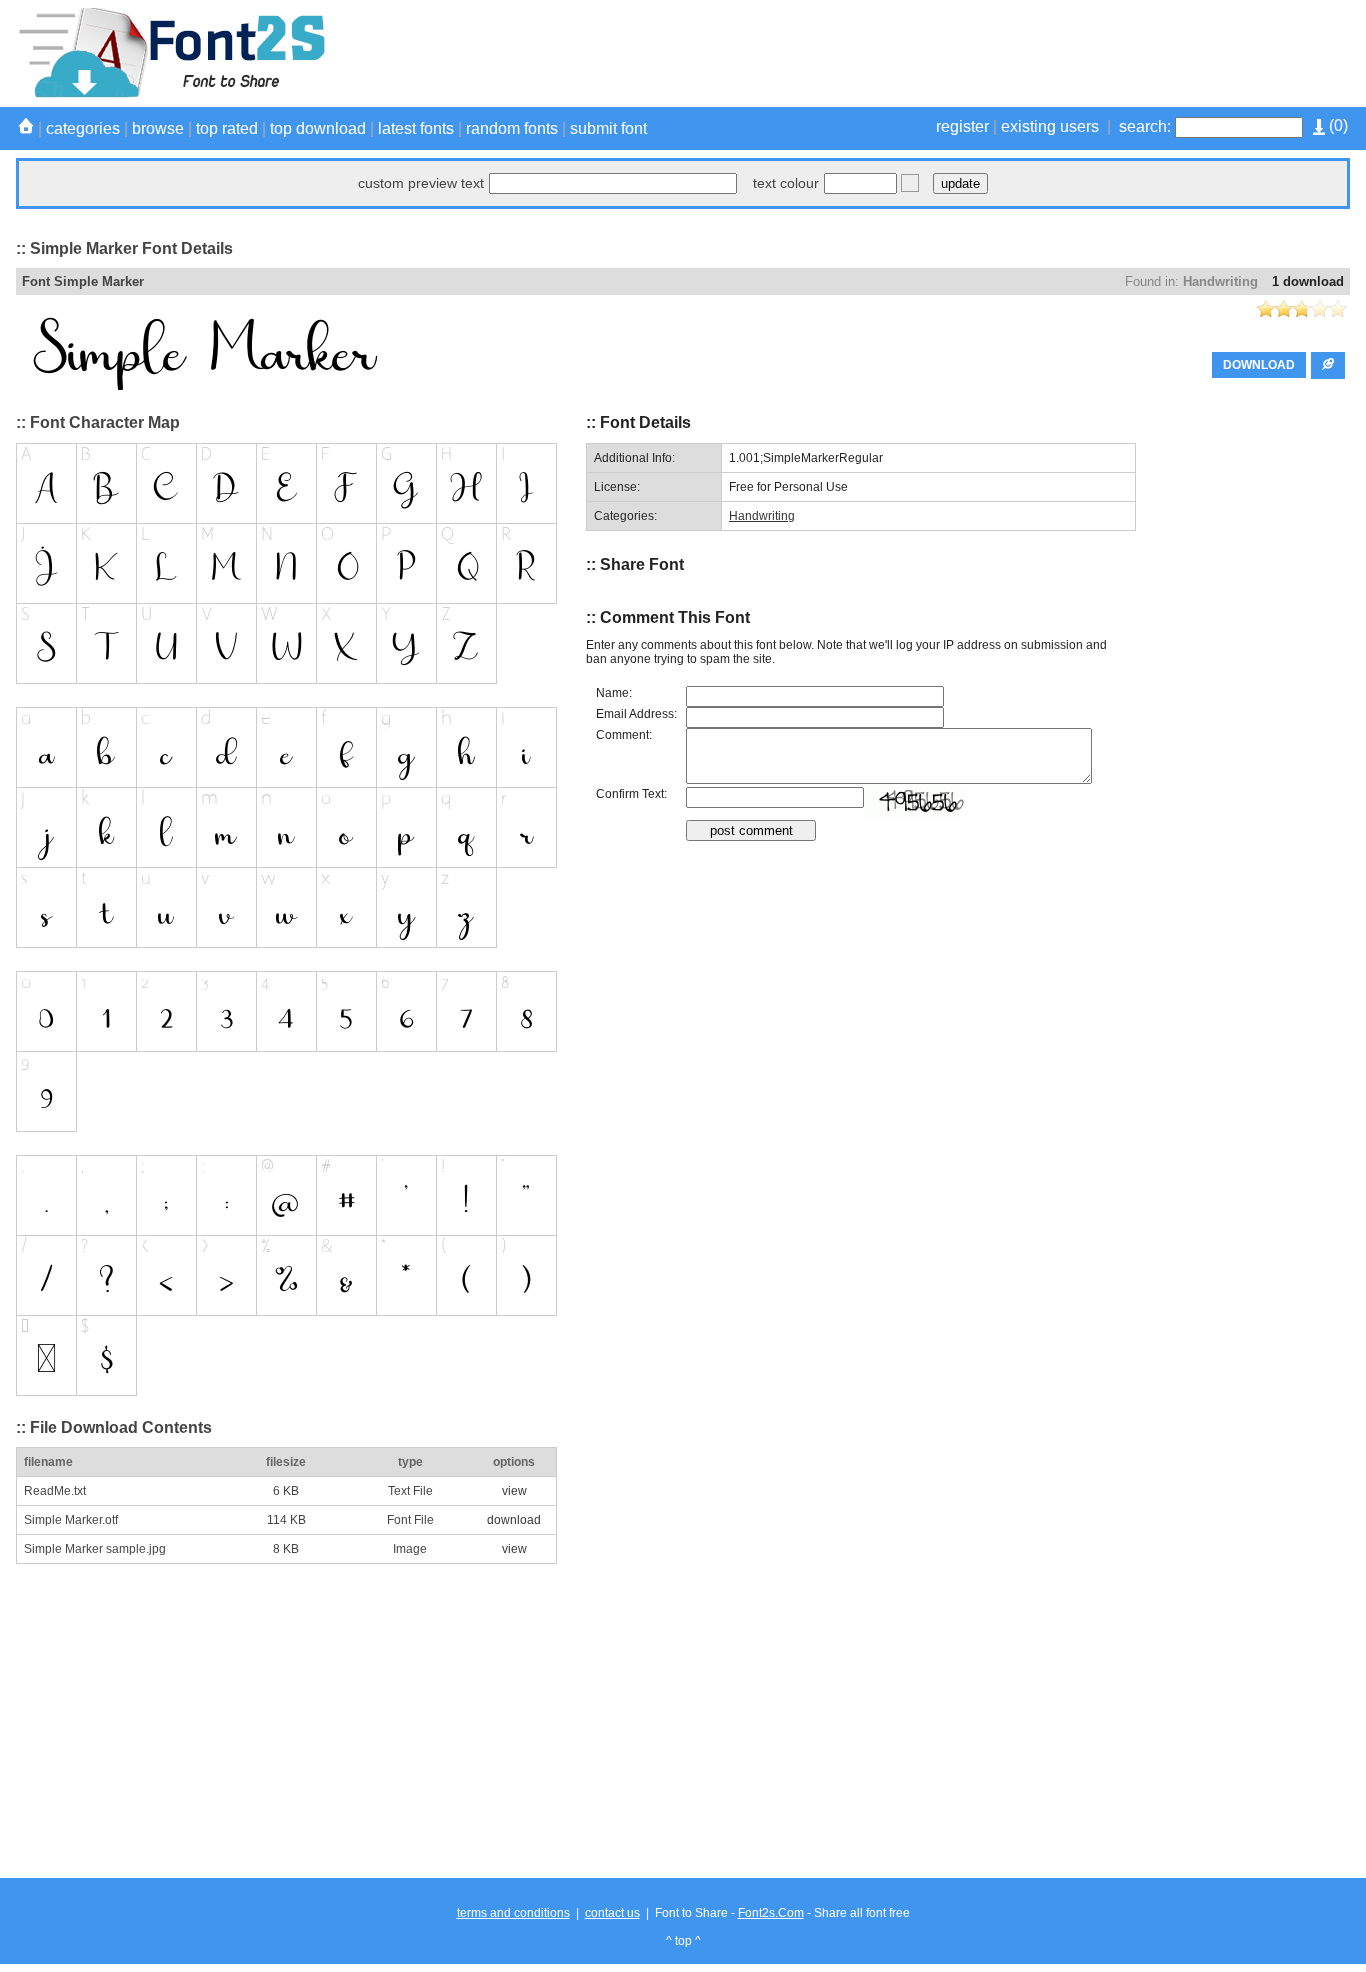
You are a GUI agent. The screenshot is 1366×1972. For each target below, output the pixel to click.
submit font (608, 128)
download (514, 1520)
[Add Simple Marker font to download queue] (1328, 365)
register (962, 126)
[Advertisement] (986, 53)
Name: (614, 693)
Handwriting (1220, 281)
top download (318, 128)
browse (158, 128)
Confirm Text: (631, 794)
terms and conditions (513, 1913)
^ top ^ (683, 1941)
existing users (1050, 126)
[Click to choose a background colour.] (910, 183)
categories (83, 128)
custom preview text (421, 183)
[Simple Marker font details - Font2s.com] (170, 94)
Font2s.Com (771, 1913)
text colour (786, 183)
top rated (227, 128)
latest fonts (416, 128)
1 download (1308, 281)
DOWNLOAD (1259, 365)
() (1336, 125)
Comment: (624, 735)
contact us (612, 1913)
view (514, 1491)
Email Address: (636, 714)
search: (1145, 126)
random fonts (512, 128)
